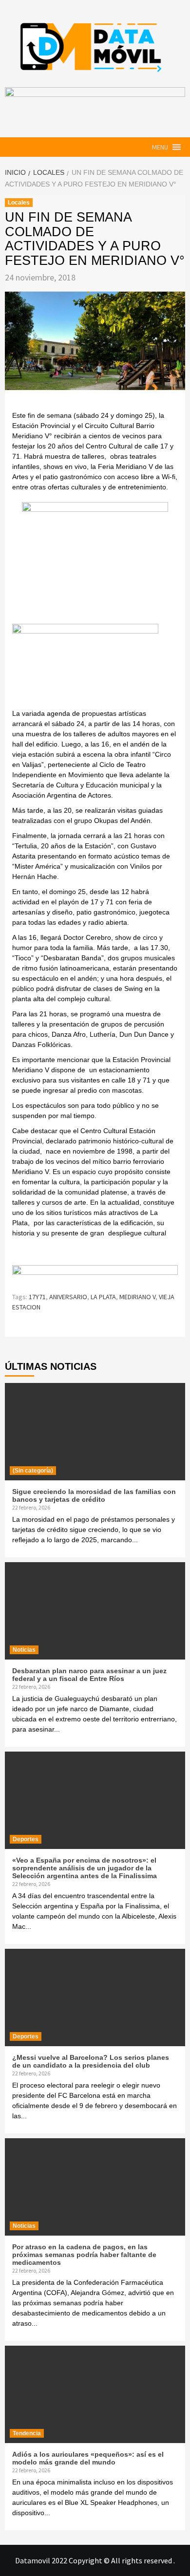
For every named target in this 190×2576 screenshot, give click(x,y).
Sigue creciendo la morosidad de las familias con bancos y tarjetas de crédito (94, 1495)
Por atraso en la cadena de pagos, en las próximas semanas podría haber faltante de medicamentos (84, 2255)
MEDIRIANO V (137, 1297)
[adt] (95, 562)
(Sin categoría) (33, 1471)
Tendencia (27, 2433)
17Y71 (37, 1297)
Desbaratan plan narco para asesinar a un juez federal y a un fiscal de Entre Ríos (89, 1675)
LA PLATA (103, 1297)
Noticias (24, 1650)
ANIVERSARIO (68, 1297)
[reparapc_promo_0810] (95, 1274)
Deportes (26, 1839)
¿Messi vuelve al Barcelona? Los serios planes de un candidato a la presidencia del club (91, 2061)
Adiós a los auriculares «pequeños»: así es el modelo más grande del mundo (88, 2458)
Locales (19, 203)
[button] (160, 147)
